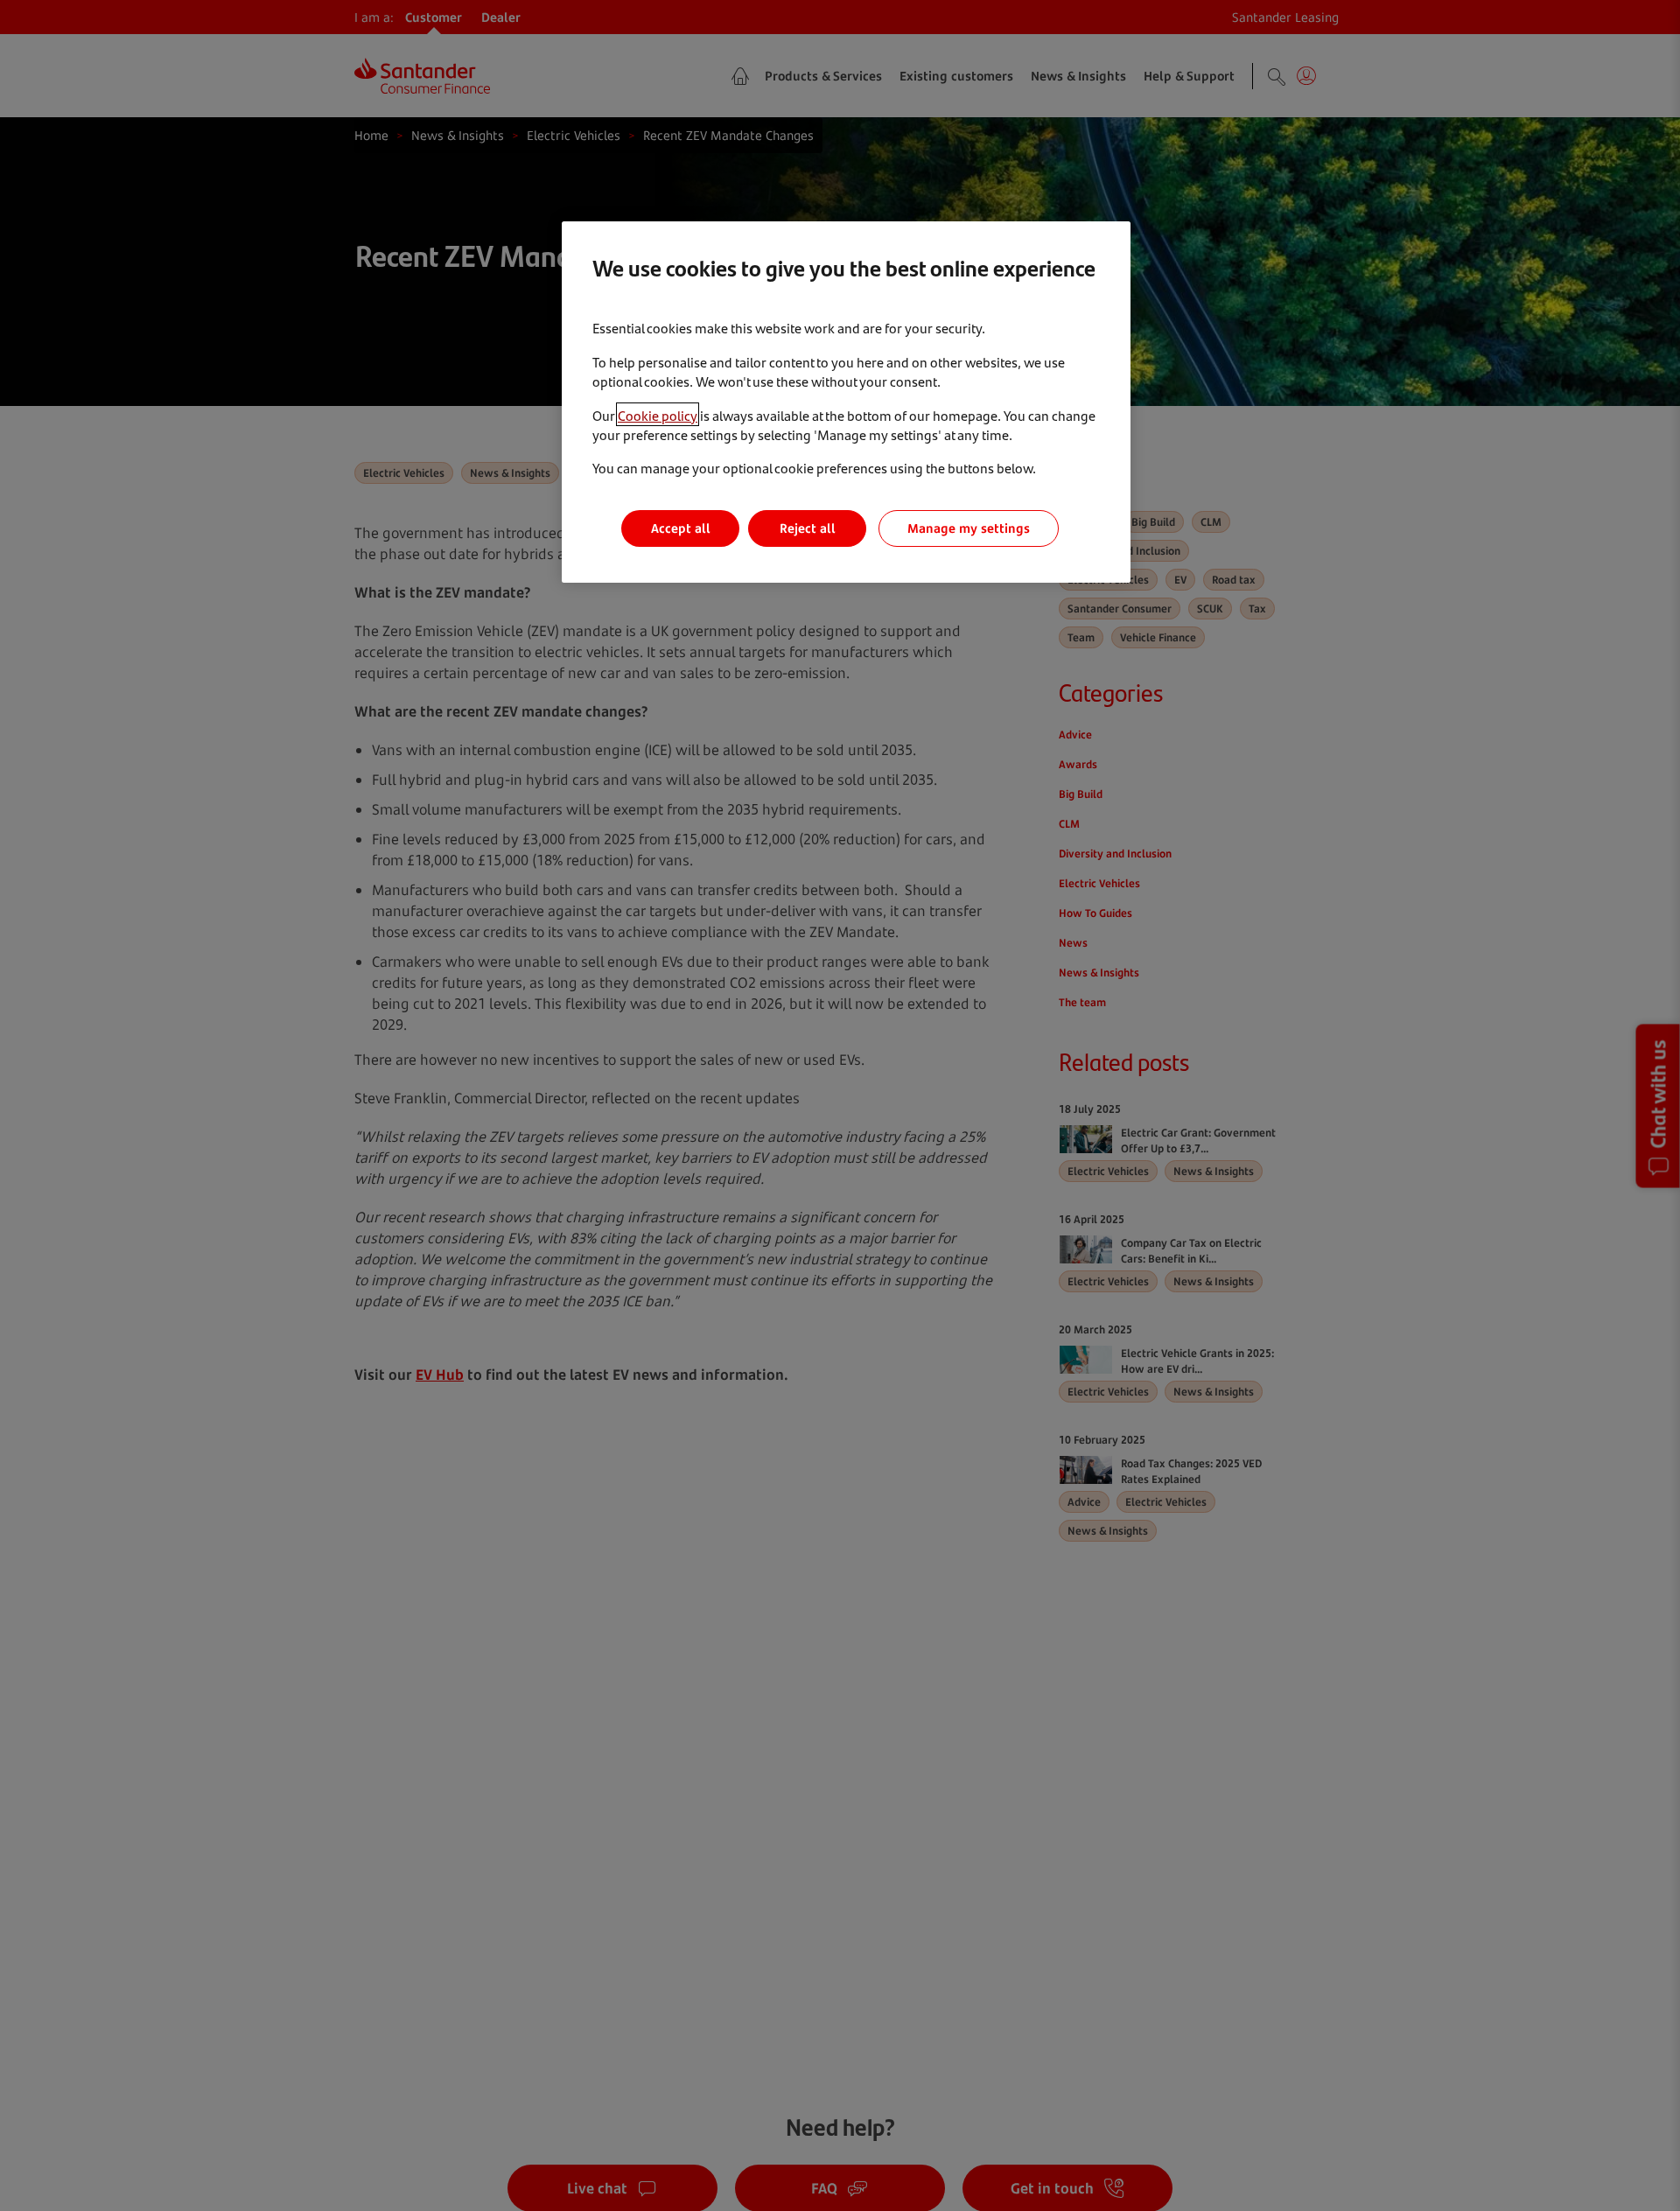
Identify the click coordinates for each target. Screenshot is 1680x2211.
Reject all (808, 528)
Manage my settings (969, 528)
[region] (846, 402)
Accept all (681, 528)
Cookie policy (658, 414)
